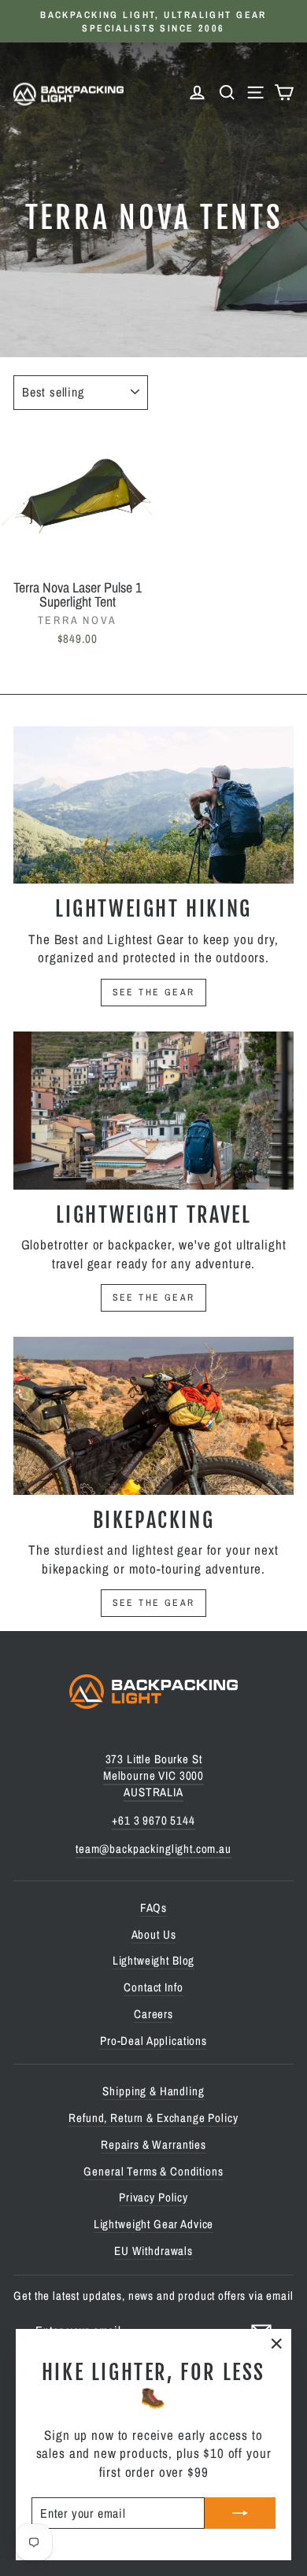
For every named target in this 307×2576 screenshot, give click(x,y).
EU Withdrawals (153, 2251)
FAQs (153, 1908)
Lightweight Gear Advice (154, 2224)
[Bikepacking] (153, 1415)
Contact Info (153, 1987)
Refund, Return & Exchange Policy (153, 2118)
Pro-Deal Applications (153, 2041)
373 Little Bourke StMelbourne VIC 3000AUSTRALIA (153, 1775)
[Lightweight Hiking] (153, 805)
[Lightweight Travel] (153, 1110)
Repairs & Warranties (153, 2144)
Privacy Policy (153, 2197)
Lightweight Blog (154, 1960)
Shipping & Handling (153, 2091)
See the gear (154, 992)
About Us (154, 1934)
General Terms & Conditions (153, 2171)
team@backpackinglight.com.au (153, 1849)
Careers (153, 2014)
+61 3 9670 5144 (153, 1820)
